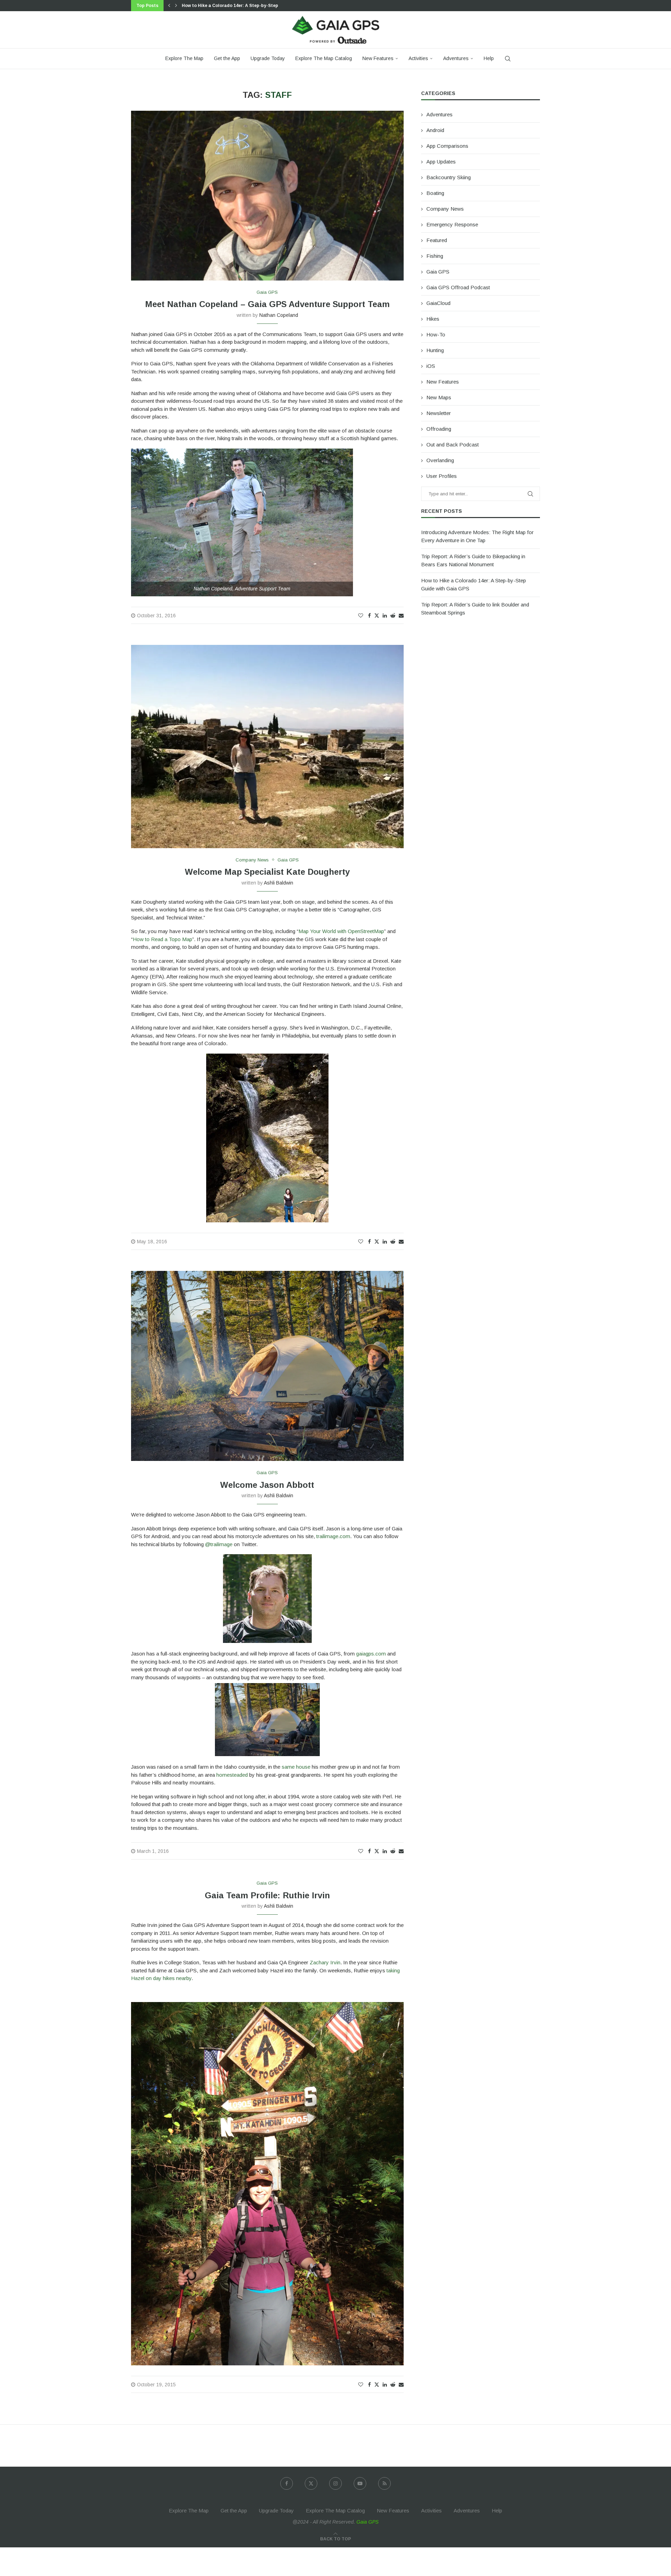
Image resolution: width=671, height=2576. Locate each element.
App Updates (441, 162)
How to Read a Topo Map (163, 939)
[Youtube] (360, 2483)
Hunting (435, 350)
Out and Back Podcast (453, 445)
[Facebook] (287, 2483)
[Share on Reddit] (393, 616)
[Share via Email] (401, 616)
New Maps (439, 397)
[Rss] (384, 2483)
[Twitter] (311, 2483)
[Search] (508, 59)
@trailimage (219, 1544)
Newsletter (439, 413)
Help (489, 58)
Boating (435, 193)
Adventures (456, 58)
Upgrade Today (268, 58)
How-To (436, 334)
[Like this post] (361, 616)
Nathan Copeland (279, 315)
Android (435, 130)
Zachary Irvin (325, 1962)
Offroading (439, 429)
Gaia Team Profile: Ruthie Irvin (267, 1895)
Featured (437, 240)
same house (296, 1767)
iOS (431, 366)
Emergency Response (452, 224)
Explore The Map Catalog (324, 58)
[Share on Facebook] (369, 616)
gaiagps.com (371, 1654)
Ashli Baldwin (279, 883)
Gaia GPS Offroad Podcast (458, 287)
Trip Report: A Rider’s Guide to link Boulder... (230, 6)
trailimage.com (333, 1536)
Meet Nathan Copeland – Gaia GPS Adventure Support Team (267, 304)
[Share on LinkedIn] (385, 616)
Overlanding (440, 460)
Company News (445, 209)
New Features (378, 58)
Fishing (435, 256)
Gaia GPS (438, 272)
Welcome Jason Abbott (267, 1485)
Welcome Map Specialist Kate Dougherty (267, 872)
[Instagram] (335, 2483)
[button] (169, 6)
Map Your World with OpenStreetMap (341, 931)
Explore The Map (184, 58)
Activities (418, 58)
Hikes (433, 319)
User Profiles (442, 476)
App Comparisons (447, 146)
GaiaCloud (438, 303)
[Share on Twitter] (377, 615)
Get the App (227, 58)
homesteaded (232, 1775)
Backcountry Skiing (449, 177)
